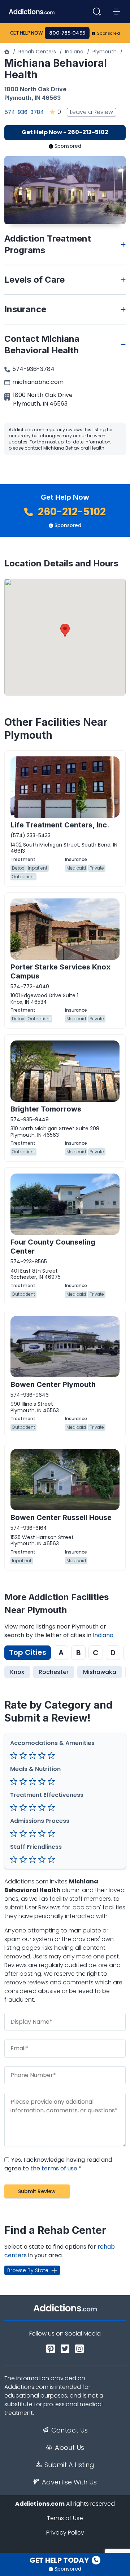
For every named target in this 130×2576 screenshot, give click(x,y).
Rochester (54, 1672)
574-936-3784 (24, 112)
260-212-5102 (71, 512)
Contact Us (70, 2430)
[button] (65, 630)
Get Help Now (27, 33)
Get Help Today (60, 2560)
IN (38, 98)
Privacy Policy (65, 2533)
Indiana (74, 52)
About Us (70, 2448)
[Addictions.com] (7, 52)
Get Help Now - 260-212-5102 (65, 132)
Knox (17, 1672)
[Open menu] (116, 12)
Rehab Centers (37, 52)
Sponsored (109, 33)
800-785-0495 (67, 33)
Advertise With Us (69, 2482)
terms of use (59, 2168)
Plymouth (105, 52)
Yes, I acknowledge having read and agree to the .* (58, 2164)
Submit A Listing (69, 2465)
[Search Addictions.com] (97, 12)
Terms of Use (65, 2518)
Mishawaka (100, 1672)
